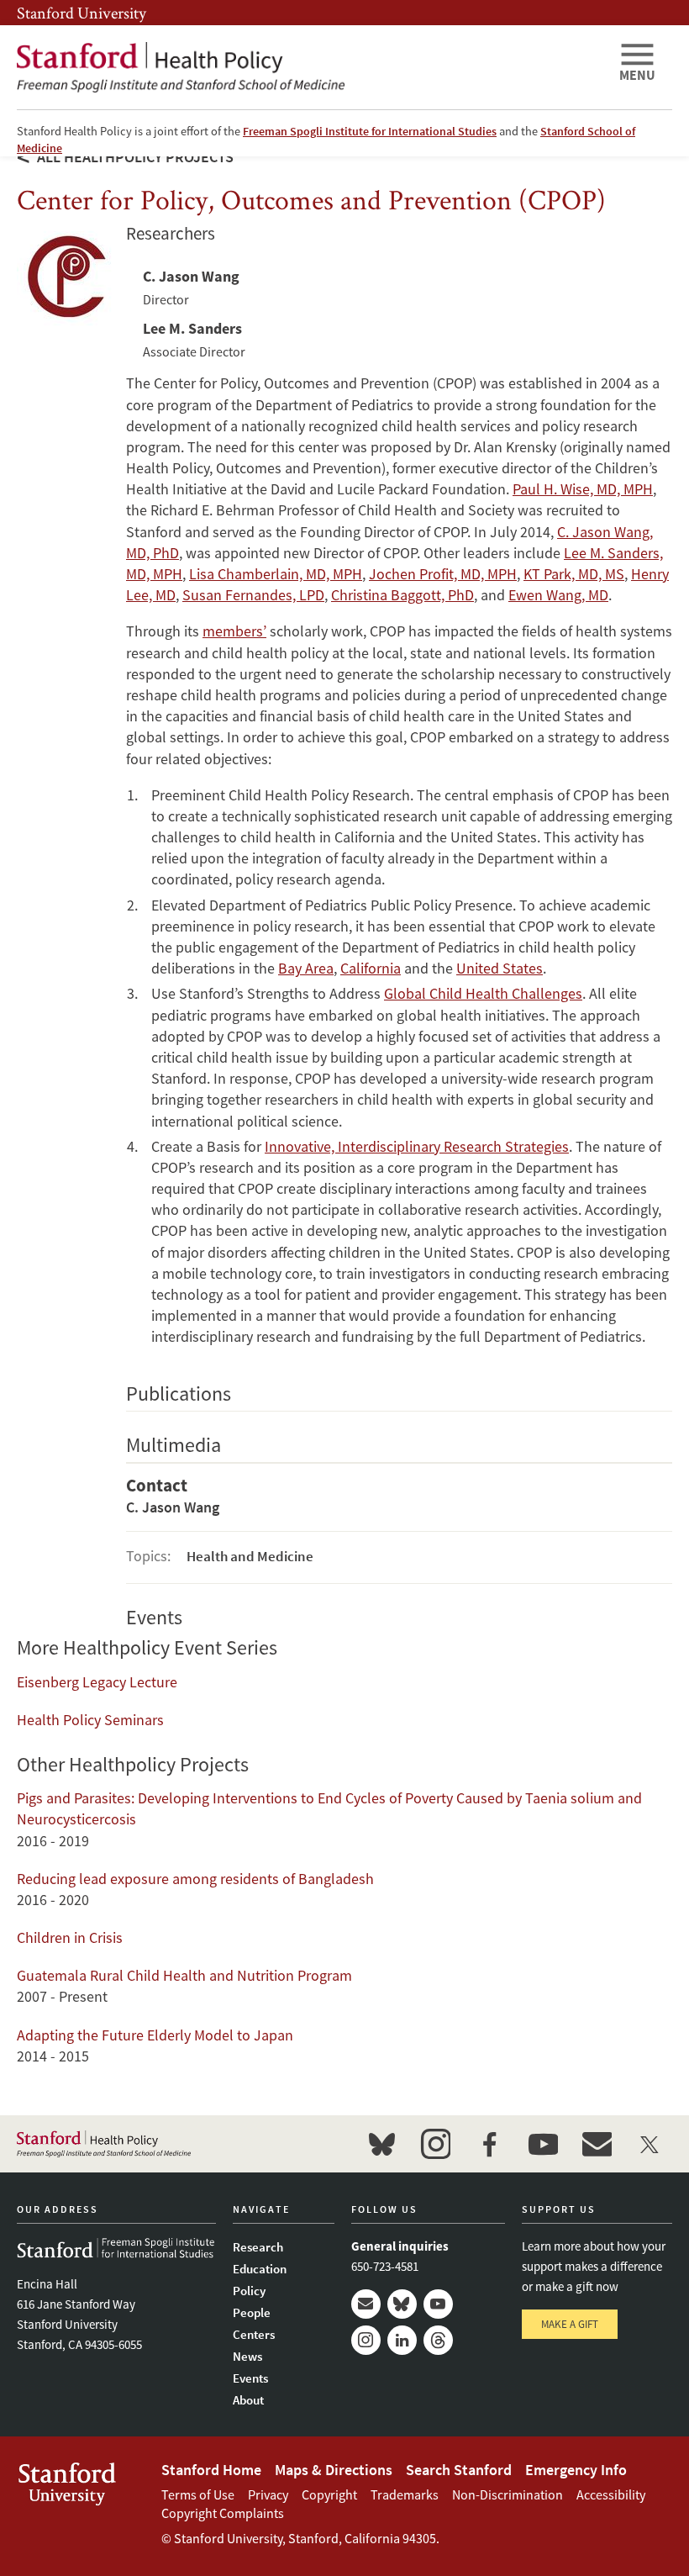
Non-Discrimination (508, 2494)
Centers (254, 2334)
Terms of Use (198, 2494)
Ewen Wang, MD (558, 595)
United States (500, 968)
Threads (438, 2340)
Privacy (268, 2494)
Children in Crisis (70, 1937)
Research (258, 2247)
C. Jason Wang (191, 276)
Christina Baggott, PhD (402, 595)
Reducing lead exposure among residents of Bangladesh (195, 1879)
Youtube (438, 2304)
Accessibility (611, 2494)
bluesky (381, 2144)
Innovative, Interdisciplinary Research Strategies (417, 1146)
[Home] (311, 67)
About (248, 2400)
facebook (489, 2144)
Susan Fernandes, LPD (253, 595)
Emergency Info (576, 2470)
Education (260, 2269)
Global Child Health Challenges (483, 993)
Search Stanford (459, 2470)
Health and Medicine (250, 1556)
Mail (366, 2304)
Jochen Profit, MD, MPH (443, 574)
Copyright (329, 2494)
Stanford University (82, 13)
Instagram (366, 2340)
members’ (234, 631)
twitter (650, 2144)
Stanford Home (211, 2470)
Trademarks (405, 2494)
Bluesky (402, 2304)
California (371, 968)
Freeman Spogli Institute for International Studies (370, 131)
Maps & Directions (334, 2470)
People (252, 2312)
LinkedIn (402, 2340)
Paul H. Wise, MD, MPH (583, 489)
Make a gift (570, 2324)
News (247, 2356)
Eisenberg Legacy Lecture (97, 1682)
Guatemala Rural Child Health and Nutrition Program (184, 1975)
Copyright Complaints (223, 2513)
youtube (543, 2144)
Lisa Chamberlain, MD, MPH (276, 574)
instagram (435, 2144)
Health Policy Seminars (90, 1720)
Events (250, 2378)
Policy (249, 2291)
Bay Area (306, 968)
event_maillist (597, 2144)
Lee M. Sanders (192, 328)
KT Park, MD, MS (574, 574)
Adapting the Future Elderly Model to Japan (155, 2035)
